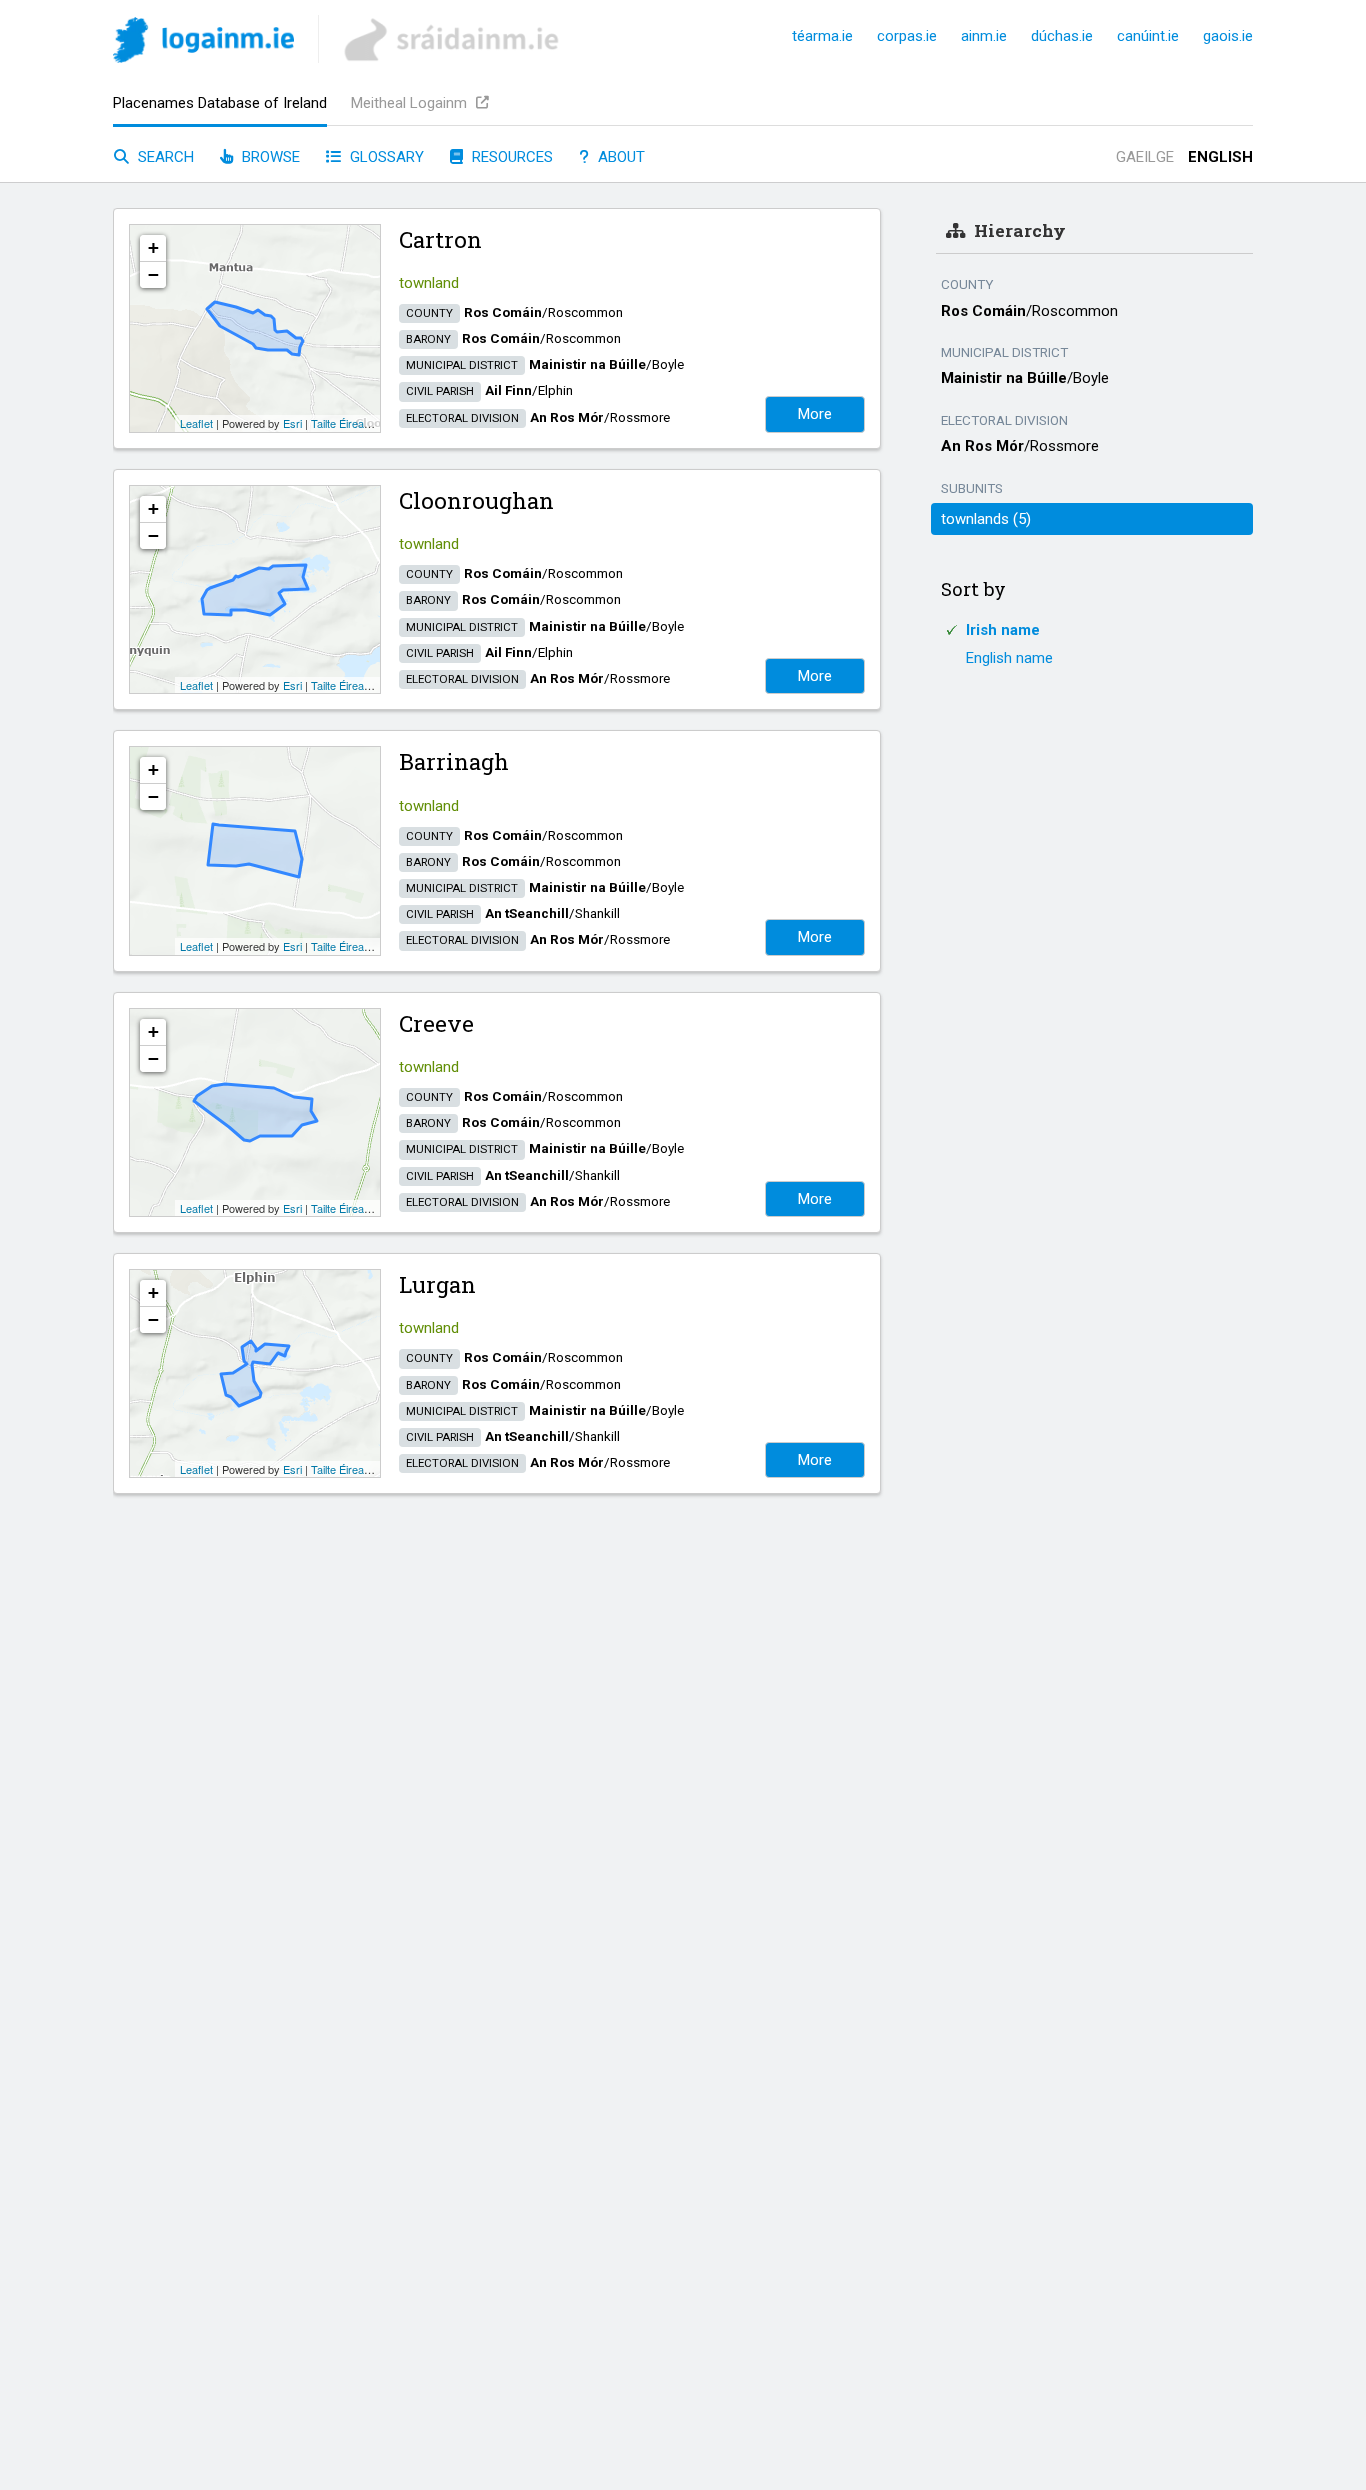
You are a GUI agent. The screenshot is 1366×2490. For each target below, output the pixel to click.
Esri (292, 423)
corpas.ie (907, 36)
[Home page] (203, 43)
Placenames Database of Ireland (220, 103)
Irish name (1003, 630)
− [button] (153, 274)
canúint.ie (1148, 36)
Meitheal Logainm (411, 103)
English (1220, 157)
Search (164, 157)
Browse (269, 157)
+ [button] (153, 247)
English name (1009, 658)
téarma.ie (822, 36)
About (619, 157)
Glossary (385, 157)
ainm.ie (984, 36)
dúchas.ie (1062, 36)
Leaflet (196, 423)
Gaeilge (1145, 157)
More (815, 414)
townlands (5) (986, 519)
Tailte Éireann (343, 423)
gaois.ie (1228, 36)
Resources (510, 157)
